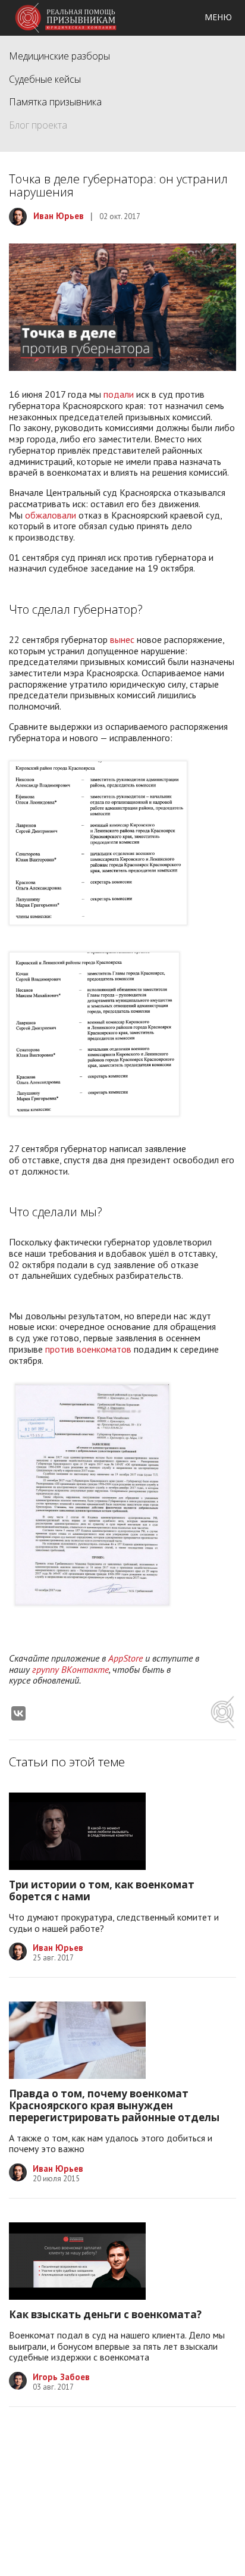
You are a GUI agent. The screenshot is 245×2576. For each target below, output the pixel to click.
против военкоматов (88, 1349)
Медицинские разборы (59, 56)
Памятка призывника (55, 102)
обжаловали (51, 515)
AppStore (125, 1658)
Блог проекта (38, 125)
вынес (122, 639)
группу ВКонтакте (70, 1669)
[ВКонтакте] (18, 1713)
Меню (218, 17)
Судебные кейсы (45, 79)
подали (119, 394)
